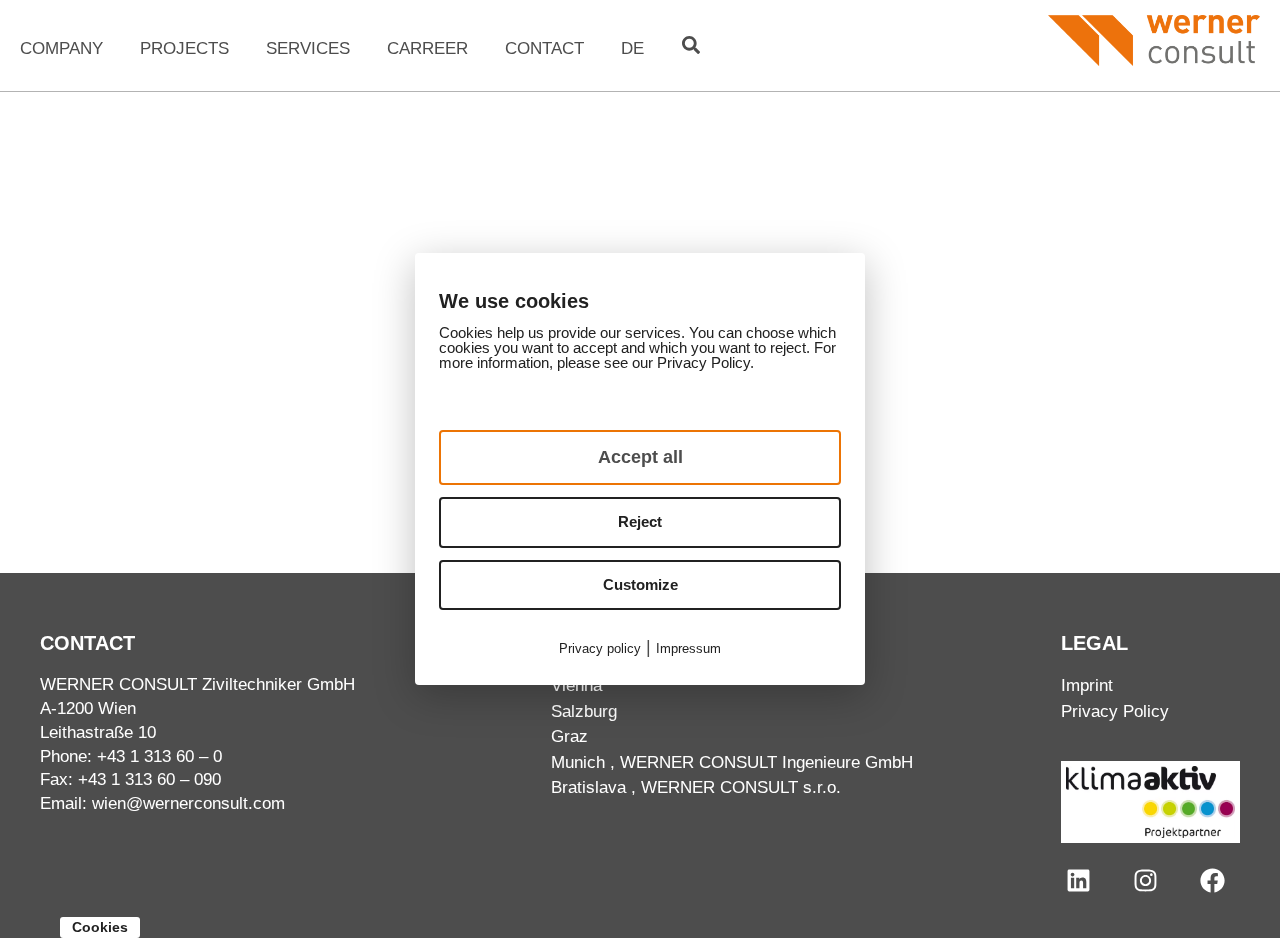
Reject (640, 521)
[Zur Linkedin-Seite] (1078, 880)
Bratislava (588, 787)
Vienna (576, 685)
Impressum (688, 648)
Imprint (1087, 685)
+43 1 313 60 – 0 (159, 756)
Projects (184, 48)
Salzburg (584, 711)
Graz (569, 736)
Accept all (640, 457)
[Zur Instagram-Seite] (1145, 880)
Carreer (427, 48)
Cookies (100, 927)
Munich (578, 762)
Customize (640, 584)
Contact (544, 48)
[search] (691, 45)
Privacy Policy (1115, 711)
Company (61, 48)
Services (308, 48)
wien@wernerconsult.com (188, 803)
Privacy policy (600, 648)
